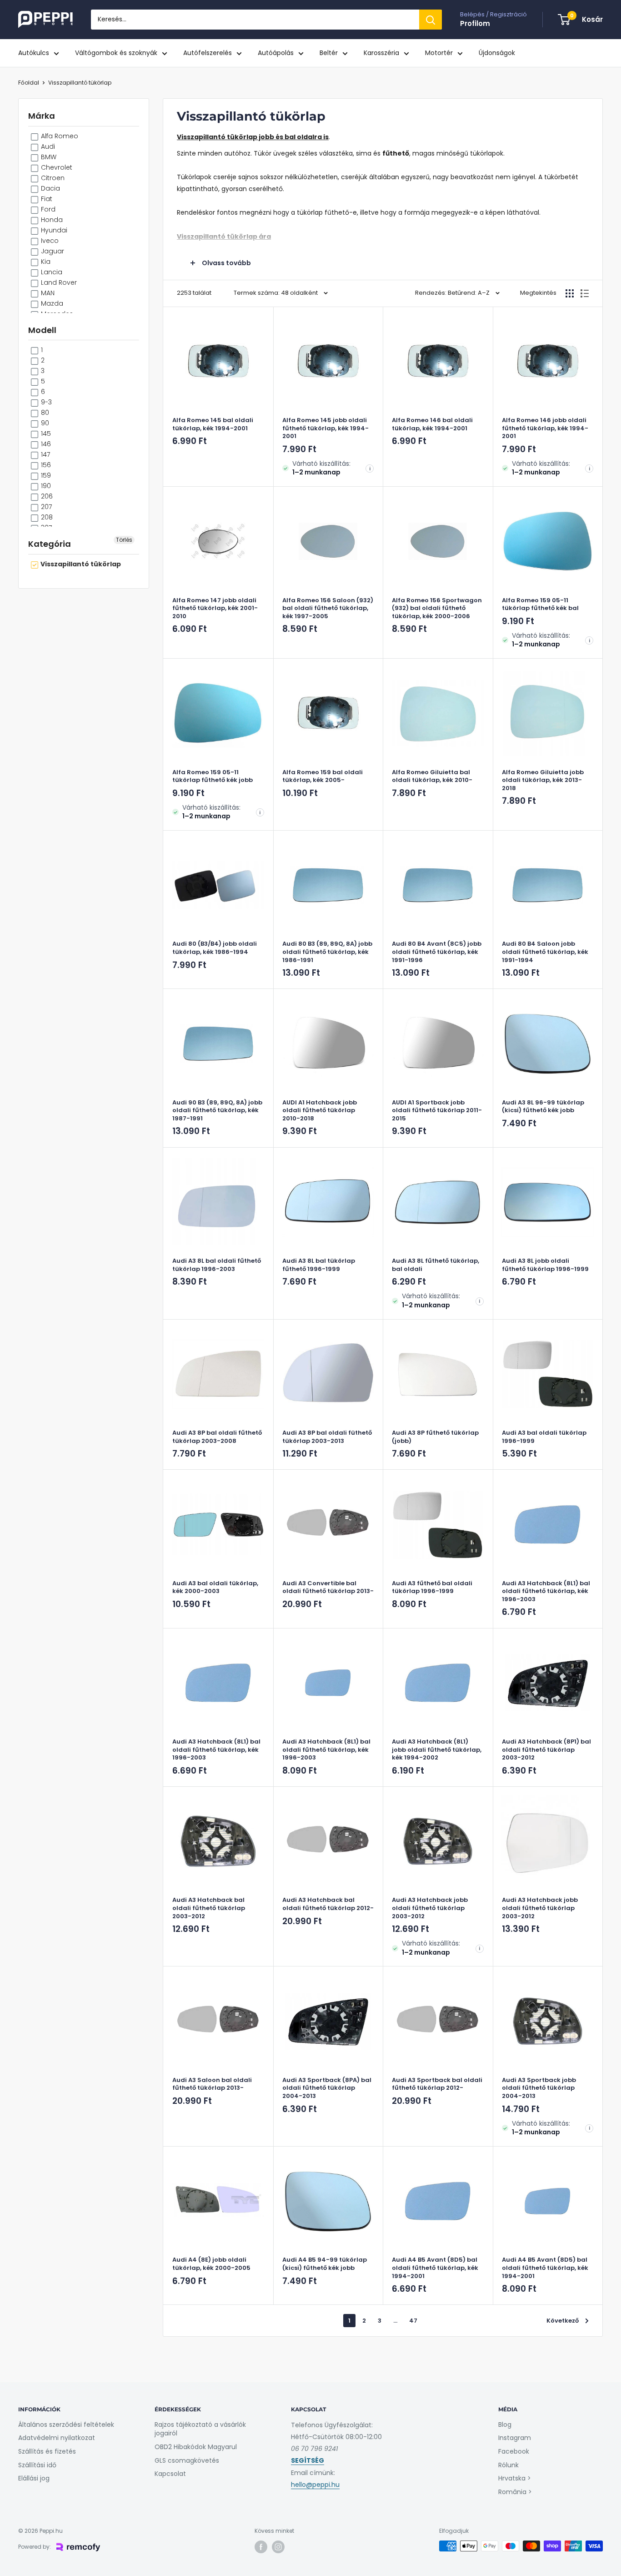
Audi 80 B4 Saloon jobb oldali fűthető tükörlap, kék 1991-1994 (545, 952)
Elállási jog (34, 2478)
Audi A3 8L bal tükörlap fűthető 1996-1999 (319, 1265)
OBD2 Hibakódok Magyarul (196, 2447)
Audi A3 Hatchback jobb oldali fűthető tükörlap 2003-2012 (430, 1908)
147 (45, 454)
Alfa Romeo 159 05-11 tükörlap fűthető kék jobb (213, 776)
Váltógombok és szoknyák (116, 53)
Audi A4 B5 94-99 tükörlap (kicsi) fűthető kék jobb (325, 2264)
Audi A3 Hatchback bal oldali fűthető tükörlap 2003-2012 (209, 1908)
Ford (47, 209)
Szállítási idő (37, 2465)
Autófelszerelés (208, 53)
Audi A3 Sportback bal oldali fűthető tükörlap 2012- (437, 2084)
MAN (47, 293)
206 (46, 496)
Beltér (329, 53)
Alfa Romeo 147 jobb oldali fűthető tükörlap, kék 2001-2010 (215, 608)
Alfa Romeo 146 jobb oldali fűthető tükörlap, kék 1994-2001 (545, 428)
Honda (51, 220)
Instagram (515, 2438)
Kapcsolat (170, 2474)
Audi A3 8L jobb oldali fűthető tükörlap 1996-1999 (545, 1265)
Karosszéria (381, 53)
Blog (505, 2425)
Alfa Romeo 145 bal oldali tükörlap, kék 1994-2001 (213, 424)
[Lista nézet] (585, 293)
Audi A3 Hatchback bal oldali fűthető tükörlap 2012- (328, 1904)
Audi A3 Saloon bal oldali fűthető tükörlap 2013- (212, 2084)
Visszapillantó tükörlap (80, 83)
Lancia (51, 272)
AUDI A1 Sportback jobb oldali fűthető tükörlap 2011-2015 (437, 1111)
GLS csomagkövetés (187, 2460)
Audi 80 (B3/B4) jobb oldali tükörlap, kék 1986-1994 (215, 948)
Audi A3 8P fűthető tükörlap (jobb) (435, 1437)
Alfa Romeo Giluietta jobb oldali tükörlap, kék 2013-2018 (543, 780)
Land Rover (58, 282)
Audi (47, 146)
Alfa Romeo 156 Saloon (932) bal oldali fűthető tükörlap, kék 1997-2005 (328, 608)
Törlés (124, 540)
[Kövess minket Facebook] (261, 2547)
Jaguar (52, 251)
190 (45, 486)
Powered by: (35, 2547)
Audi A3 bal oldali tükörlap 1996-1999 (544, 1437)
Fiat (46, 199)
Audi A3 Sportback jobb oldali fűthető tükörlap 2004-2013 (539, 2088)
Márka (42, 116)
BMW (48, 157)
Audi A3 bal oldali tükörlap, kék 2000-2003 (215, 1587)
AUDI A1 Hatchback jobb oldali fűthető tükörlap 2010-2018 (320, 1111)
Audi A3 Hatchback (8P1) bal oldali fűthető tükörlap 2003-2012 (546, 1750)
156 (45, 465)
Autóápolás (276, 53)
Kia (45, 262)
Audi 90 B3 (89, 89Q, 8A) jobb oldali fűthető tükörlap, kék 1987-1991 (217, 1111)
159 (45, 475)
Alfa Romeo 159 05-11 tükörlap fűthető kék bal (540, 604)
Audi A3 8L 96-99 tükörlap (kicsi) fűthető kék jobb (543, 1107)
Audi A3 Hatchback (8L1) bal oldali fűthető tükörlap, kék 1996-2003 (546, 1591)
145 (45, 434)
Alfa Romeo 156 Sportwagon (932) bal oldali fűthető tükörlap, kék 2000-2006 (437, 608)
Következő (563, 2321)
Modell (42, 330)
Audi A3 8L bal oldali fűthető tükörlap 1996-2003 (217, 1265)
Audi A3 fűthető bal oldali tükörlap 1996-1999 (432, 1587)
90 (44, 423)
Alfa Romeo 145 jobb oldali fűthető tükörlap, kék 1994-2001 (326, 428)
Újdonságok (497, 53)
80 (44, 413)
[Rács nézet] (570, 293)
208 (46, 517)
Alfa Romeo (59, 136)
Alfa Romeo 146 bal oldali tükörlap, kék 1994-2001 (432, 424)
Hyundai (53, 230)
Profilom (475, 23)
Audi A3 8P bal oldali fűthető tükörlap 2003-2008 (217, 1437)
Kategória (50, 544)
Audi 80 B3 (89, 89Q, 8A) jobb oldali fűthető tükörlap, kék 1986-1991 (327, 952)
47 (413, 2321)
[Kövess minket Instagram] (278, 2547)
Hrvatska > (515, 2478)
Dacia (50, 188)
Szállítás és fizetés (47, 2451)
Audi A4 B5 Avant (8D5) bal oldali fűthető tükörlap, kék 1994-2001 (435, 2268)
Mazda (51, 303)
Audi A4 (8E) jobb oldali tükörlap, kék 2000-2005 (211, 2264)
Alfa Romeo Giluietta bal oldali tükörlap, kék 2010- (432, 776)
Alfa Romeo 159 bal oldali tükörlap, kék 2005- (323, 776)
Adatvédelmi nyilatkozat (57, 2438)
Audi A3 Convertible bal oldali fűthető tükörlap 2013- (328, 1587)
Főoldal (29, 83)
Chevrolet (56, 167)
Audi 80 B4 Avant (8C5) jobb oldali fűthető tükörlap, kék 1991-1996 (437, 952)
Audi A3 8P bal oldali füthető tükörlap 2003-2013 (327, 1437)
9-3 (45, 402)
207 (45, 507)
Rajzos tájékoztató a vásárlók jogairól (200, 2429)
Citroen (52, 178)
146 (45, 444)
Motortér (439, 53)
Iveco (49, 241)
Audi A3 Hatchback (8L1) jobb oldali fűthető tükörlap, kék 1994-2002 (437, 1750)
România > (515, 2492)
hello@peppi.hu (315, 2485)
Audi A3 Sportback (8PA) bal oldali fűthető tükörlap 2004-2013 (327, 2088)
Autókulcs (34, 53)
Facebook (514, 2451)
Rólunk (508, 2465)
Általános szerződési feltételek (66, 2425)
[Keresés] (431, 20)
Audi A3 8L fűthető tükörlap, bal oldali (436, 1265)
